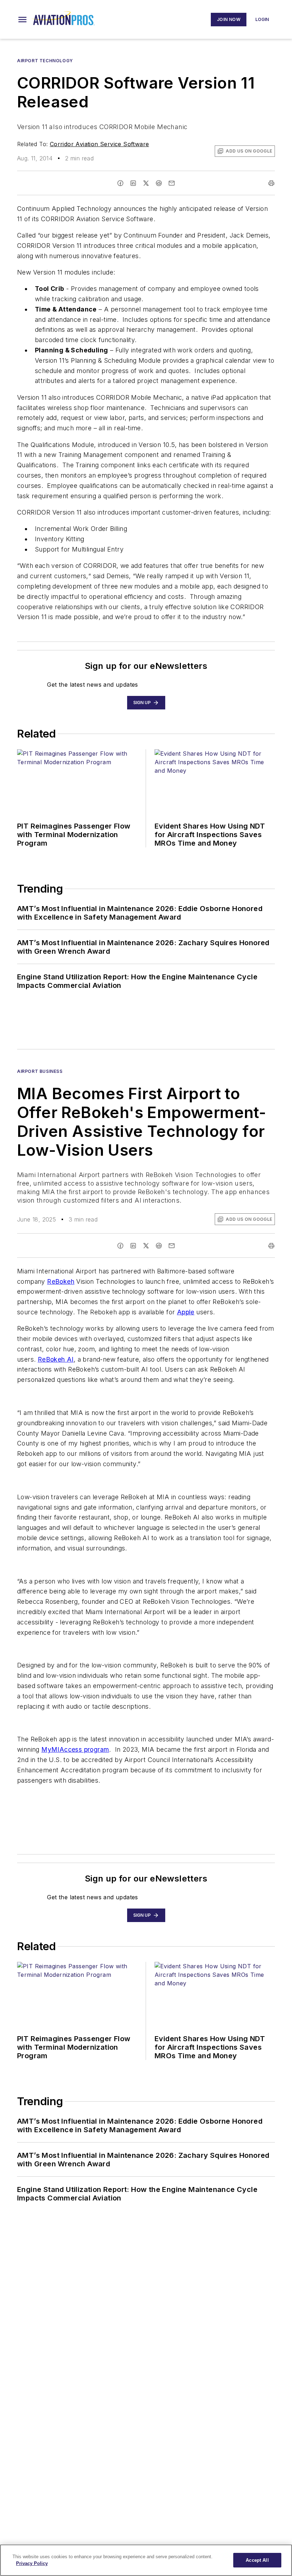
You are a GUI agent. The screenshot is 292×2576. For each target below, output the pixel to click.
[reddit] (159, 183)
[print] (271, 183)
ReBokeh (61, 1281)
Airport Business (40, 1071)
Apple (186, 1312)
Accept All (257, 2560)
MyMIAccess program (75, 1749)
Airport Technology (45, 61)
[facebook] (120, 183)
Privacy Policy (32, 2563)
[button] (22, 20)
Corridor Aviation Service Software (100, 144)
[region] (146, 2560)
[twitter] (146, 183)
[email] (172, 183)
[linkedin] (133, 183)
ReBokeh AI (56, 1359)
